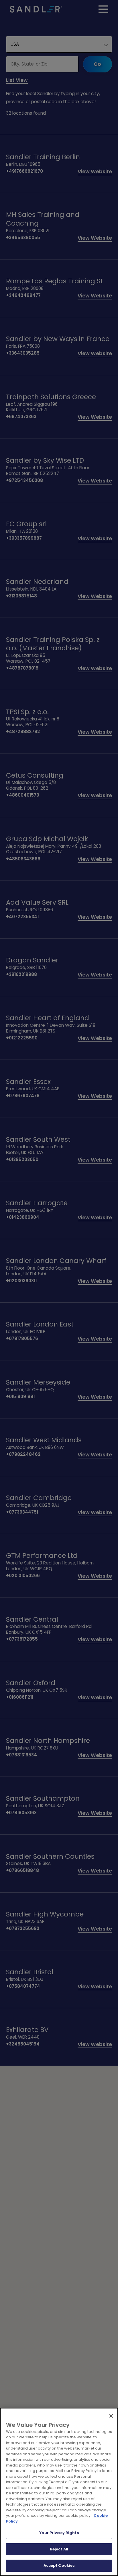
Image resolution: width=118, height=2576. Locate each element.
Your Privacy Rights (59, 2533)
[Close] (111, 2416)
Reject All (59, 2549)
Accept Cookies (59, 2566)
